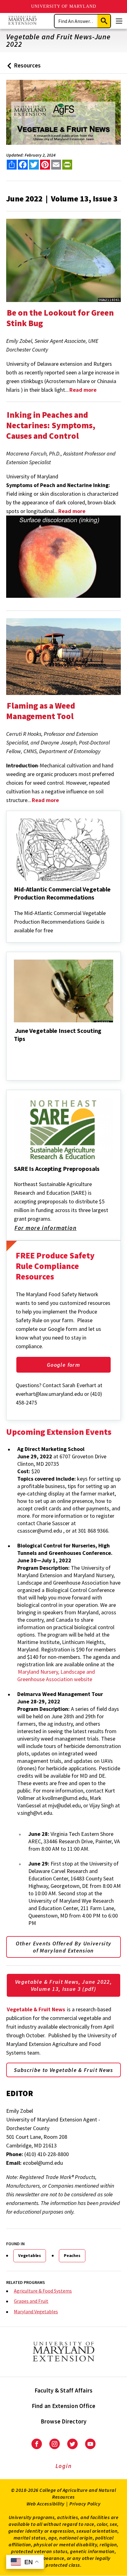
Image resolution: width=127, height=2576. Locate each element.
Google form (63, 1365)
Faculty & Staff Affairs (64, 2390)
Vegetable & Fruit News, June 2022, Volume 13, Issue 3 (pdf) (63, 1985)
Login (64, 2466)
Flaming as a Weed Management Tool (41, 711)
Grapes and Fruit (31, 2301)
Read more (72, 511)
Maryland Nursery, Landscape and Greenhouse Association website (56, 1675)
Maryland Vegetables (36, 2311)
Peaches (72, 2255)
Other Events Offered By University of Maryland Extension (64, 1947)
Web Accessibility (46, 2504)
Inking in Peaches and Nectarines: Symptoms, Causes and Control (51, 425)
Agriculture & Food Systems (43, 2291)
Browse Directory (64, 2421)
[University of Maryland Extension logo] (22, 21)
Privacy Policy (85, 2504)
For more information (46, 1228)
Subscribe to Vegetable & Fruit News (63, 2070)
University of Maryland (64, 6)
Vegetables (30, 2255)
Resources (23, 68)
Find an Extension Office (64, 2406)
